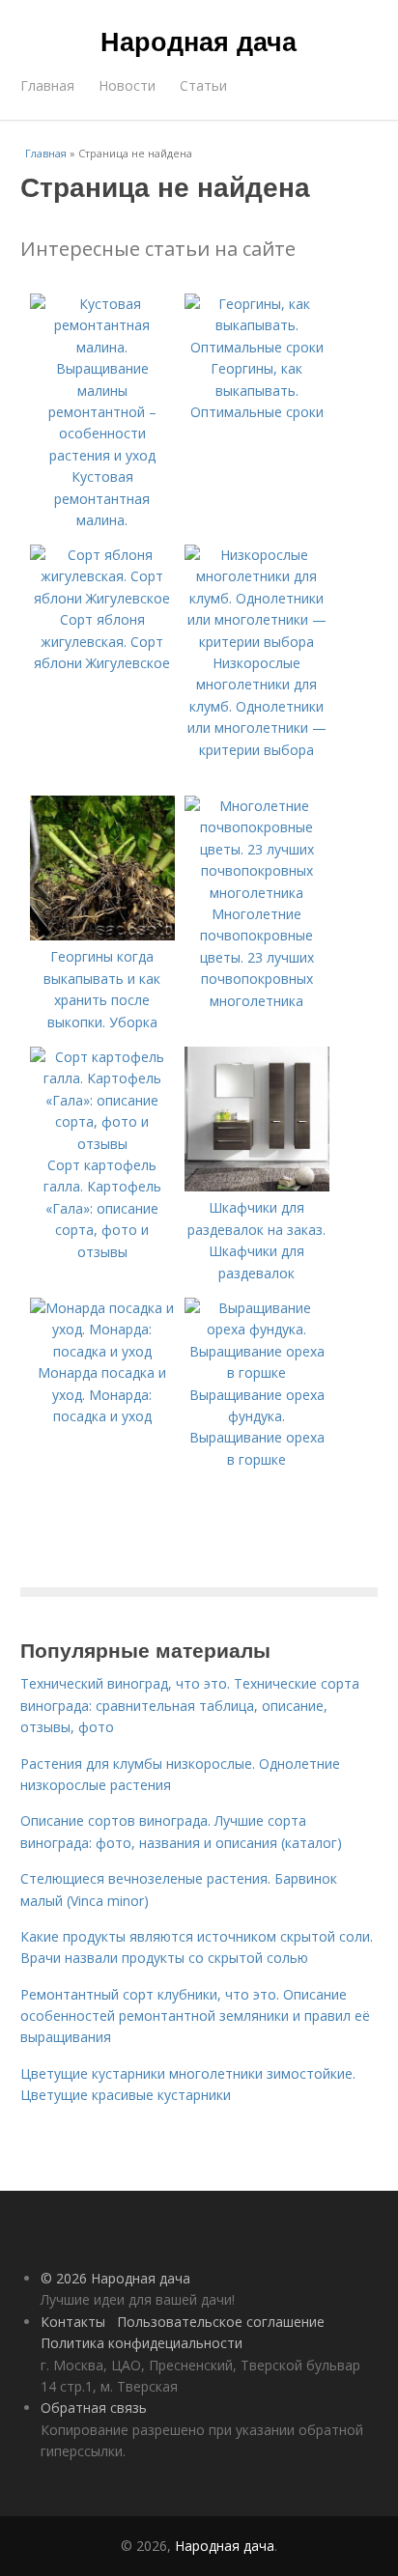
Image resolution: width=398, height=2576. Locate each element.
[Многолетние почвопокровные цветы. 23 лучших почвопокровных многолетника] (257, 893)
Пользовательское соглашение (221, 2322)
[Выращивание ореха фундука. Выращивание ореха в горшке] (257, 1372)
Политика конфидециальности (142, 2343)
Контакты (73, 2322)
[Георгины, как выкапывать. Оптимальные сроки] (257, 347)
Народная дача (199, 41)
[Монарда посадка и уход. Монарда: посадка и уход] (102, 1351)
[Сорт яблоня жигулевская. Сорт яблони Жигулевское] (102, 598)
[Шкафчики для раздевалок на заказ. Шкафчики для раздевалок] (257, 1186)
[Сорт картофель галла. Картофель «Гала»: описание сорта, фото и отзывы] (102, 1144)
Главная (47, 85)
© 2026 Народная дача (115, 2278)
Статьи (203, 85)
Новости (127, 85)
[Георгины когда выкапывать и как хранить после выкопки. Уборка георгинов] (102, 935)
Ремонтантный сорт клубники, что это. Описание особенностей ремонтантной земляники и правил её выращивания (195, 2016)
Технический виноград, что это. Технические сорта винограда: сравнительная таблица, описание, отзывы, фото (190, 1705)
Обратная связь (94, 2408)
